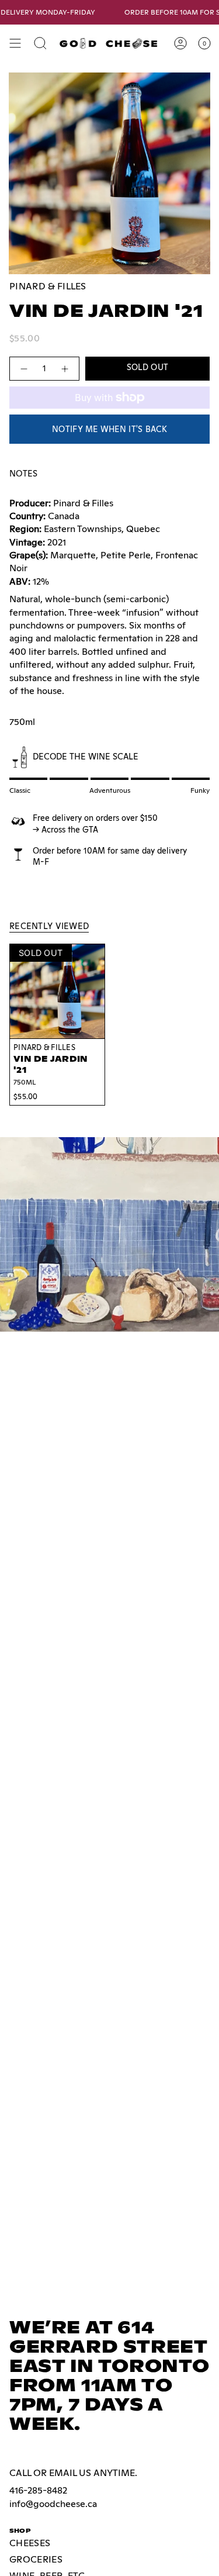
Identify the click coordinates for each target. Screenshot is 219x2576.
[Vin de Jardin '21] (57, 992)
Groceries (36, 2559)
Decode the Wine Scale (86, 756)
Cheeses (30, 2543)
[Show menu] (15, 43)
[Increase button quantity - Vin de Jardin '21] (65, 369)
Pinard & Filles (48, 286)
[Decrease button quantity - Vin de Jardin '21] (23, 369)
